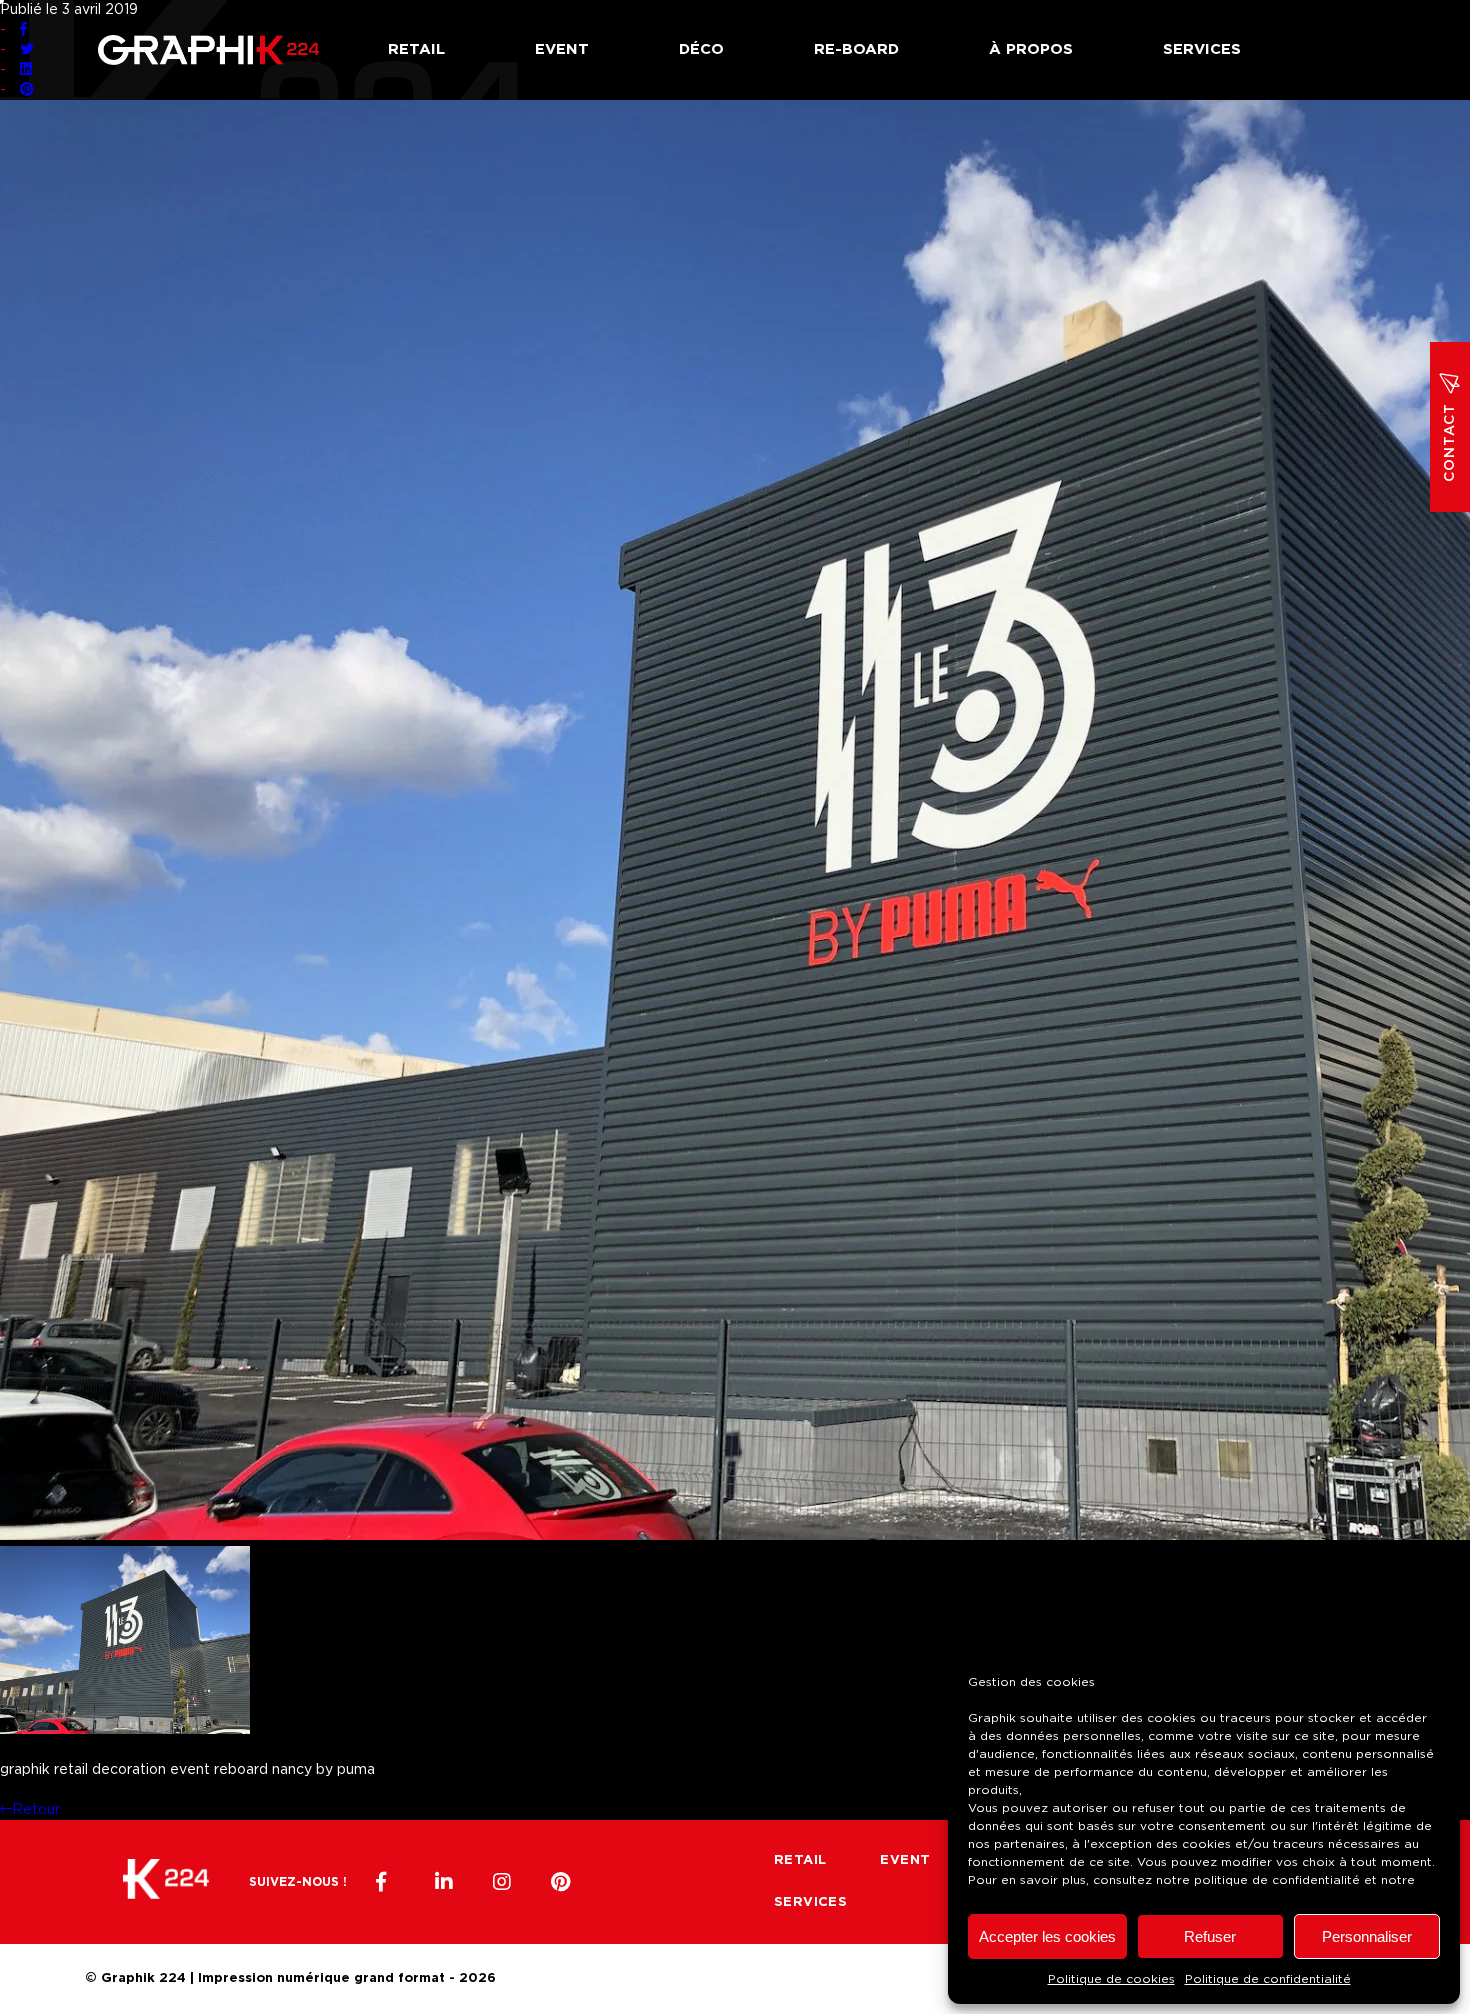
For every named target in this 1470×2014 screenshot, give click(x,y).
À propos (1031, 49)
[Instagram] (502, 1882)
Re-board (856, 49)
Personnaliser (1367, 1936)
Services (1202, 49)
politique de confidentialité (1277, 1880)
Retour (36, 1810)
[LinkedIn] (444, 1882)
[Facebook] (386, 1882)
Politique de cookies (1111, 1979)
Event (562, 49)
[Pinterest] (560, 1882)
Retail (416, 49)
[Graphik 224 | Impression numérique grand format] (166, 1882)
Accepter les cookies (1047, 1936)
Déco (701, 49)
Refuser (1210, 1936)
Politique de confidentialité (1268, 1979)
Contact (1450, 442)
